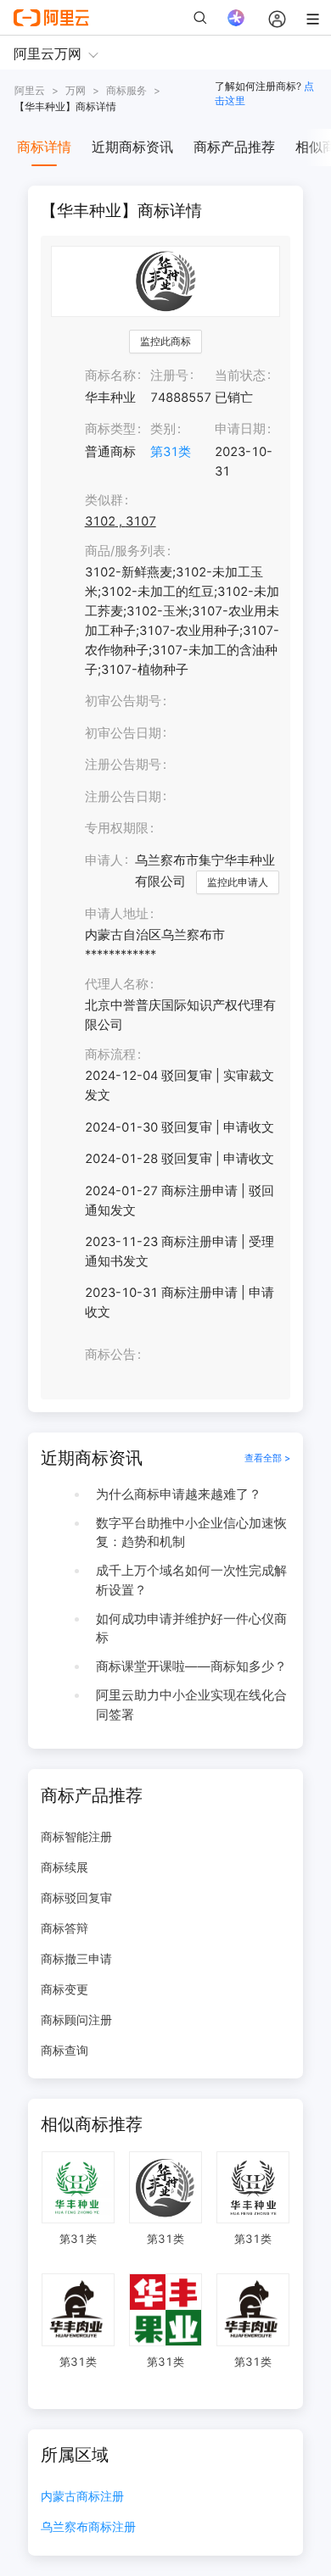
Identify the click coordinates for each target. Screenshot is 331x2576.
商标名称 (110, 376)
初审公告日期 (123, 733)
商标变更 (65, 1989)
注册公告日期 (123, 797)
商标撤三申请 (76, 1958)
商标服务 (126, 90)
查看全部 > (267, 1458)
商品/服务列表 (125, 551)
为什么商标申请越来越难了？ (179, 1494)
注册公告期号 (123, 765)
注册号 (169, 376)
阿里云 (30, 90)
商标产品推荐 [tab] (234, 147)
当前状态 (240, 376)
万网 (76, 90)
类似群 (104, 500)
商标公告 (110, 1355)
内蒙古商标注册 (82, 2497)
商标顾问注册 (76, 2020)
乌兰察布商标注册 (88, 2527)
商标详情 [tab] (44, 147)
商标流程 (110, 1054)
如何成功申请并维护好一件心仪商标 (191, 1629)
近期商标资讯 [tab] (132, 147)
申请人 (104, 860)
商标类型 (110, 429)
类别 (163, 429)
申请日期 (240, 429)
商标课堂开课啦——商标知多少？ (191, 1666)
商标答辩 (65, 1928)
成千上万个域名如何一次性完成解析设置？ (191, 1580)
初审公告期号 (123, 701)
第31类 (171, 452)
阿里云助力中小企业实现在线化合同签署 (191, 1705)
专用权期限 (117, 828)
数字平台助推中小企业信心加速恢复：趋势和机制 (191, 1533)
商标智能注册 (76, 1836)
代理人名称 (117, 984)
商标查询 (65, 2050)
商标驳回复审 (76, 1897)
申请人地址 (117, 914)
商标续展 (65, 1867)
